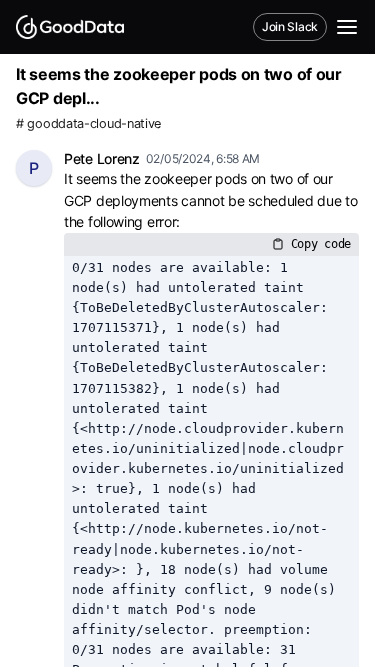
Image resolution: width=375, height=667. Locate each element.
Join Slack (290, 26)
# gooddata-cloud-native (88, 123)
